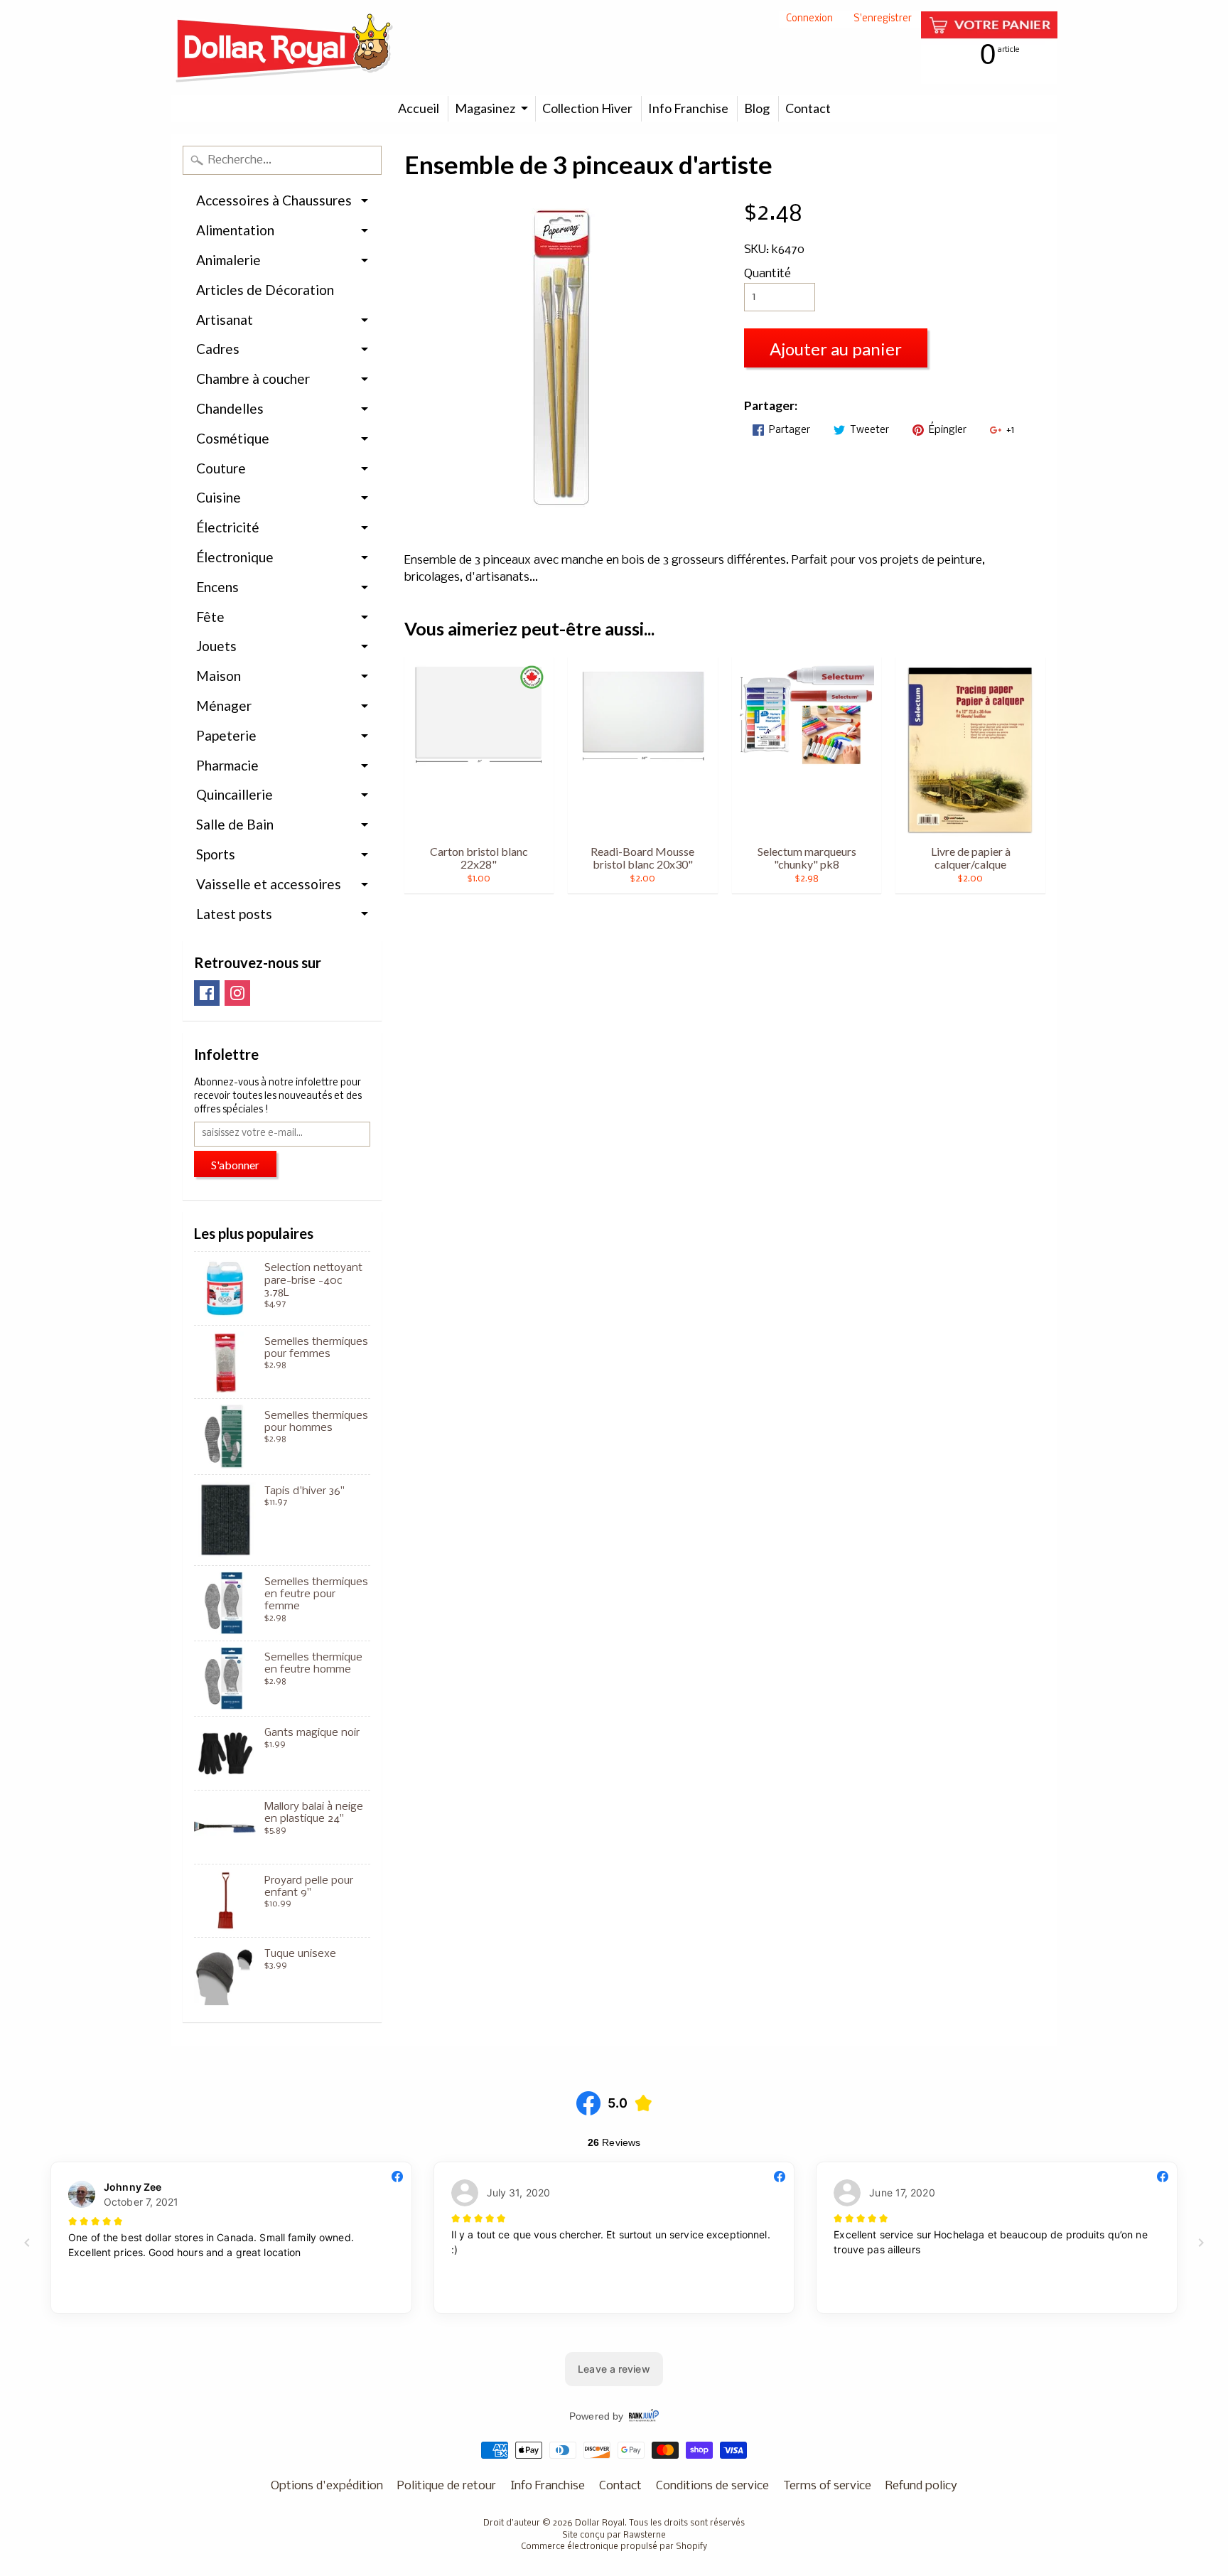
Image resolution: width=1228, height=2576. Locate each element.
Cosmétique (233, 438)
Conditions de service (712, 2486)
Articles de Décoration (265, 290)
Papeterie (226, 735)
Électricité (228, 527)
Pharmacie (227, 765)
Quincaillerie (235, 794)
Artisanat (225, 320)
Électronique (235, 557)
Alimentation (235, 230)
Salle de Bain (235, 824)
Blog (757, 108)
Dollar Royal (600, 2523)
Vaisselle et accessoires (269, 884)
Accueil (419, 108)
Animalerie (228, 260)
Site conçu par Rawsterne (614, 2535)
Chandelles (230, 408)
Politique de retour (447, 2486)
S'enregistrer (883, 20)
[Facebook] (207, 993)
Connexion (809, 20)
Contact (808, 108)
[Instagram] (237, 993)
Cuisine (219, 497)
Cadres (218, 349)
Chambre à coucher (253, 379)
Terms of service (827, 2486)
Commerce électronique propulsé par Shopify (614, 2547)
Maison (219, 676)
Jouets (216, 646)
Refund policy (921, 2486)
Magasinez (485, 108)
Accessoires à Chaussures (274, 200)
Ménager (224, 705)
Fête (210, 617)
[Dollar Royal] (284, 48)
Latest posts (234, 914)
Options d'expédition (327, 2486)
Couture (221, 468)
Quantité (767, 274)
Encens (217, 587)
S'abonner (235, 1165)
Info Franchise (688, 108)
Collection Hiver (587, 108)
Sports (216, 854)
